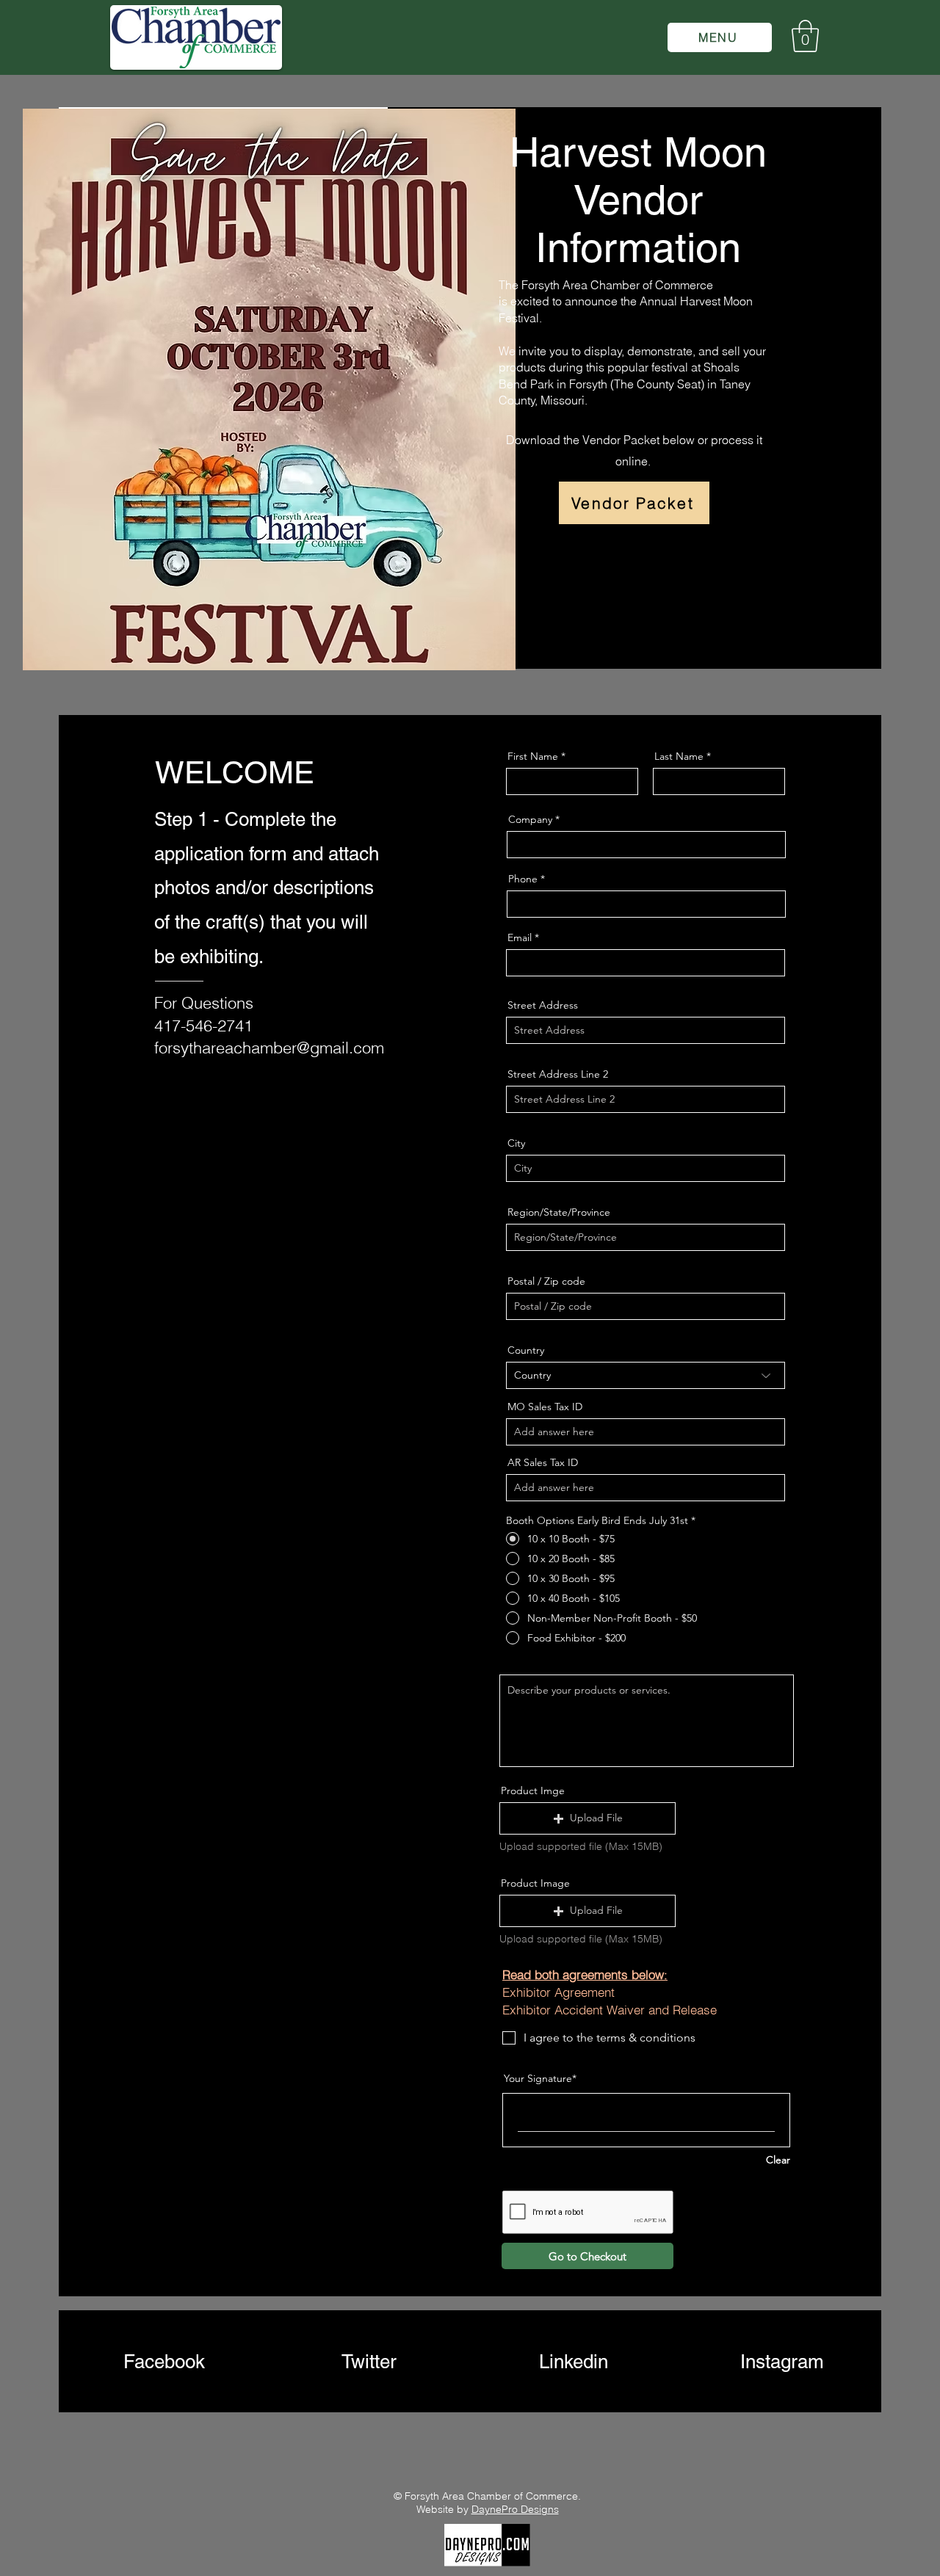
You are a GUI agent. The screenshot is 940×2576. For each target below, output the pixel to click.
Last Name (679, 756)
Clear (778, 2160)
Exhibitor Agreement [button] (558, 1992)
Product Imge (533, 1790)
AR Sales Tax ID (543, 1462)
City (516, 1143)
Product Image (535, 1883)
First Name (533, 756)
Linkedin (574, 2362)
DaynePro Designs (515, 2509)
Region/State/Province (559, 1212)
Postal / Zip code (546, 1281)
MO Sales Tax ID (545, 1407)
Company (530, 819)
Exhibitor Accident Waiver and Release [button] (610, 2010)
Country (526, 1350)
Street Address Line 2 (558, 1074)
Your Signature (538, 2078)
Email (520, 937)
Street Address (543, 1005)
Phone (523, 879)
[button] (720, 37)
